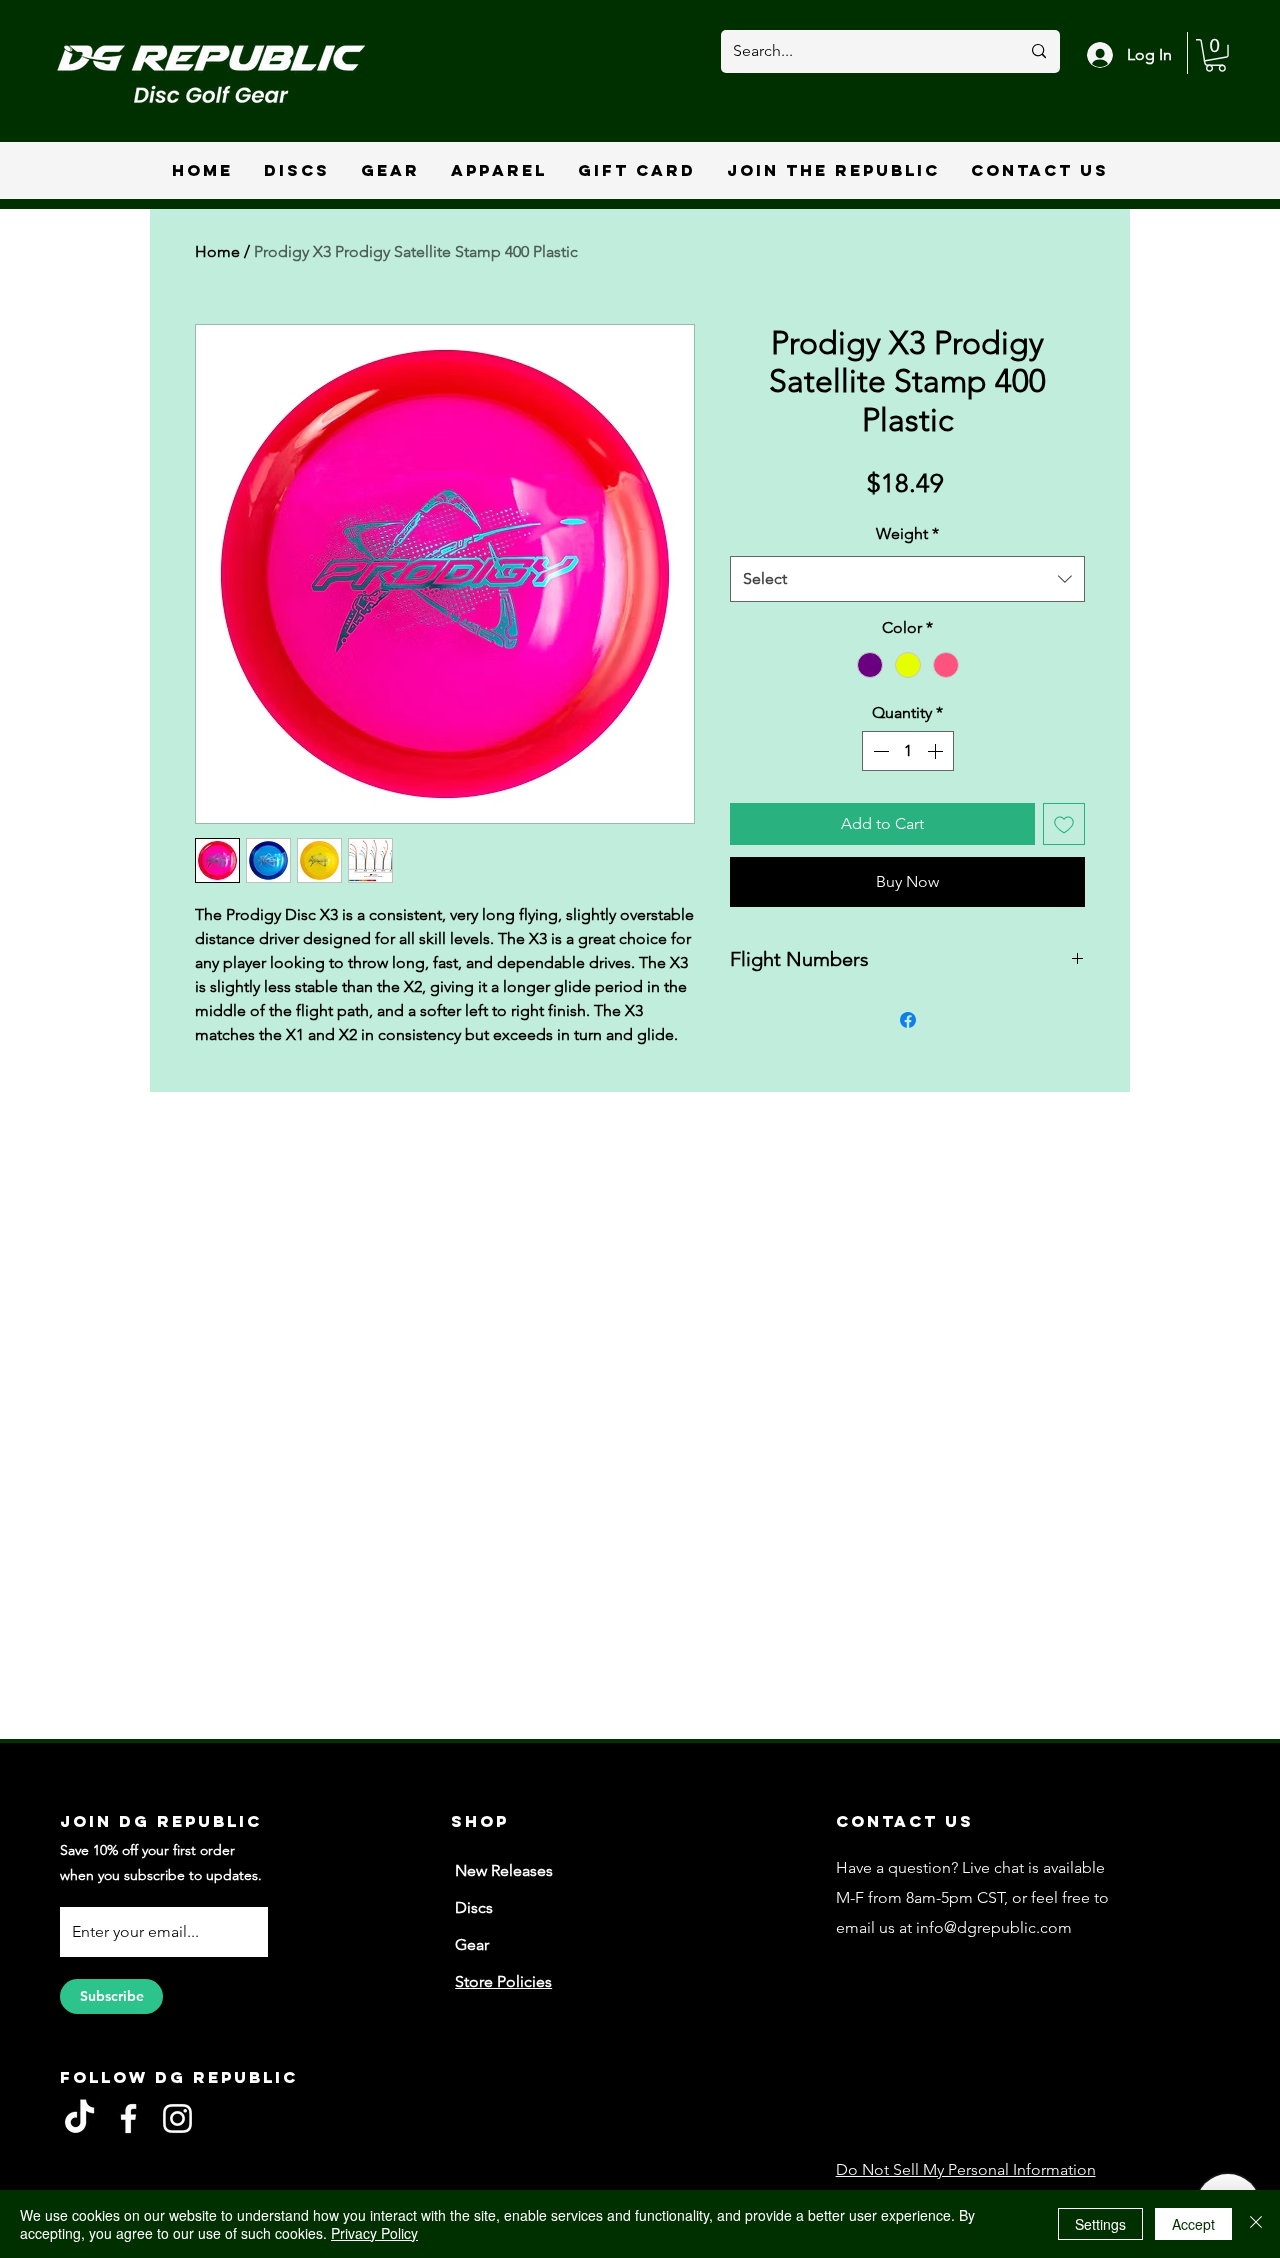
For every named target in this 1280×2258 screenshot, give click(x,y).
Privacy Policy (374, 2233)
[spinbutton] (908, 751)
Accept (1193, 2224)
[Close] (1256, 2224)
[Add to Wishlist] (1064, 824)
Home (217, 251)
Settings (1100, 2224)
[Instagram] (177, 2118)
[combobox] (907, 579)
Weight (907, 533)
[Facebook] (128, 2118)
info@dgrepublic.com (994, 1927)
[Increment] (937, 751)
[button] (1215, 55)
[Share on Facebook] (908, 1020)
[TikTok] (79, 2118)
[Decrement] (879, 751)
